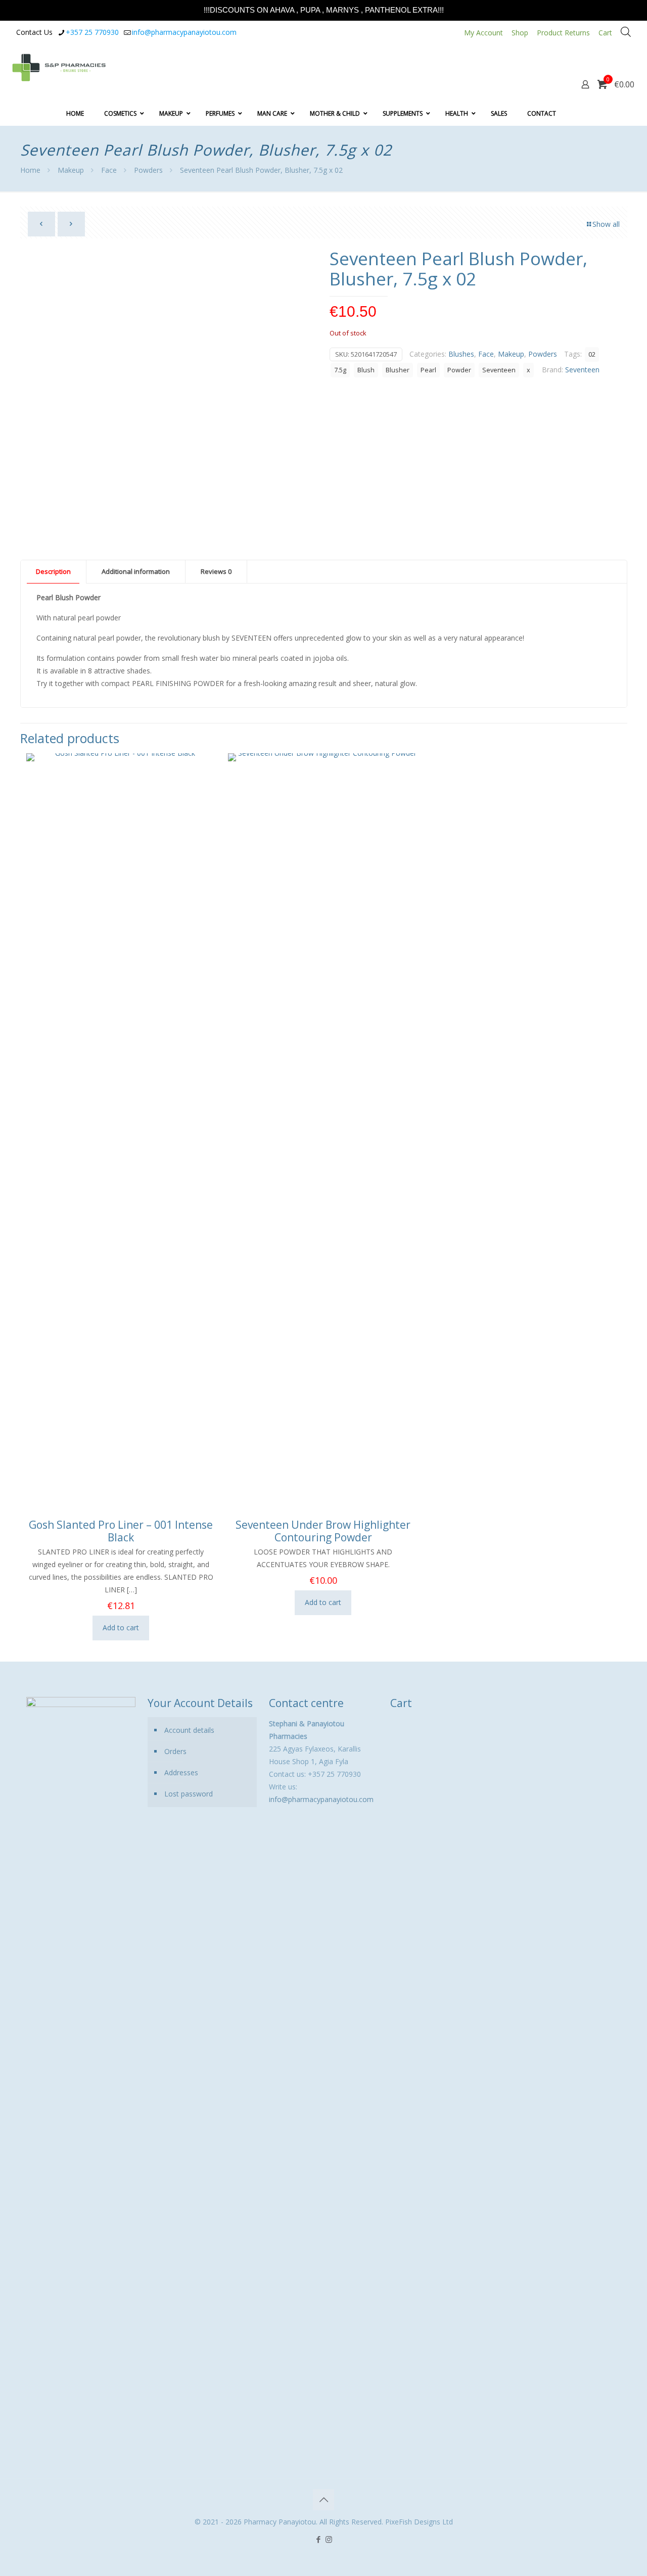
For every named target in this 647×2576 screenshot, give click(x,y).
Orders (175, 1751)
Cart (605, 33)
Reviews (216, 571)
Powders (148, 170)
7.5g (340, 370)
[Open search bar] (626, 32)
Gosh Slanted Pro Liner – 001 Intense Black (121, 1531)
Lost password (189, 1794)
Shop (520, 33)
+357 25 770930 (92, 32)
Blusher (398, 370)
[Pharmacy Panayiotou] (59, 67)
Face (109, 170)
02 (592, 354)
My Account (483, 33)
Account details (189, 1730)
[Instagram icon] (329, 2539)
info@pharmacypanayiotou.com (184, 32)
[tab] (54, 572)
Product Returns (563, 33)
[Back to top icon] (323, 2500)
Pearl (428, 370)
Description (53, 571)
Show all (606, 224)
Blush (366, 370)
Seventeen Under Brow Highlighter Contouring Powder (323, 1531)
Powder (459, 370)
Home (30, 170)
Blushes (461, 354)
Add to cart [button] (121, 1627)
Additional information (136, 571)
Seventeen (499, 370)
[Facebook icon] (318, 2539)
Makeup (71, 170)
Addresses (181, 1772)
